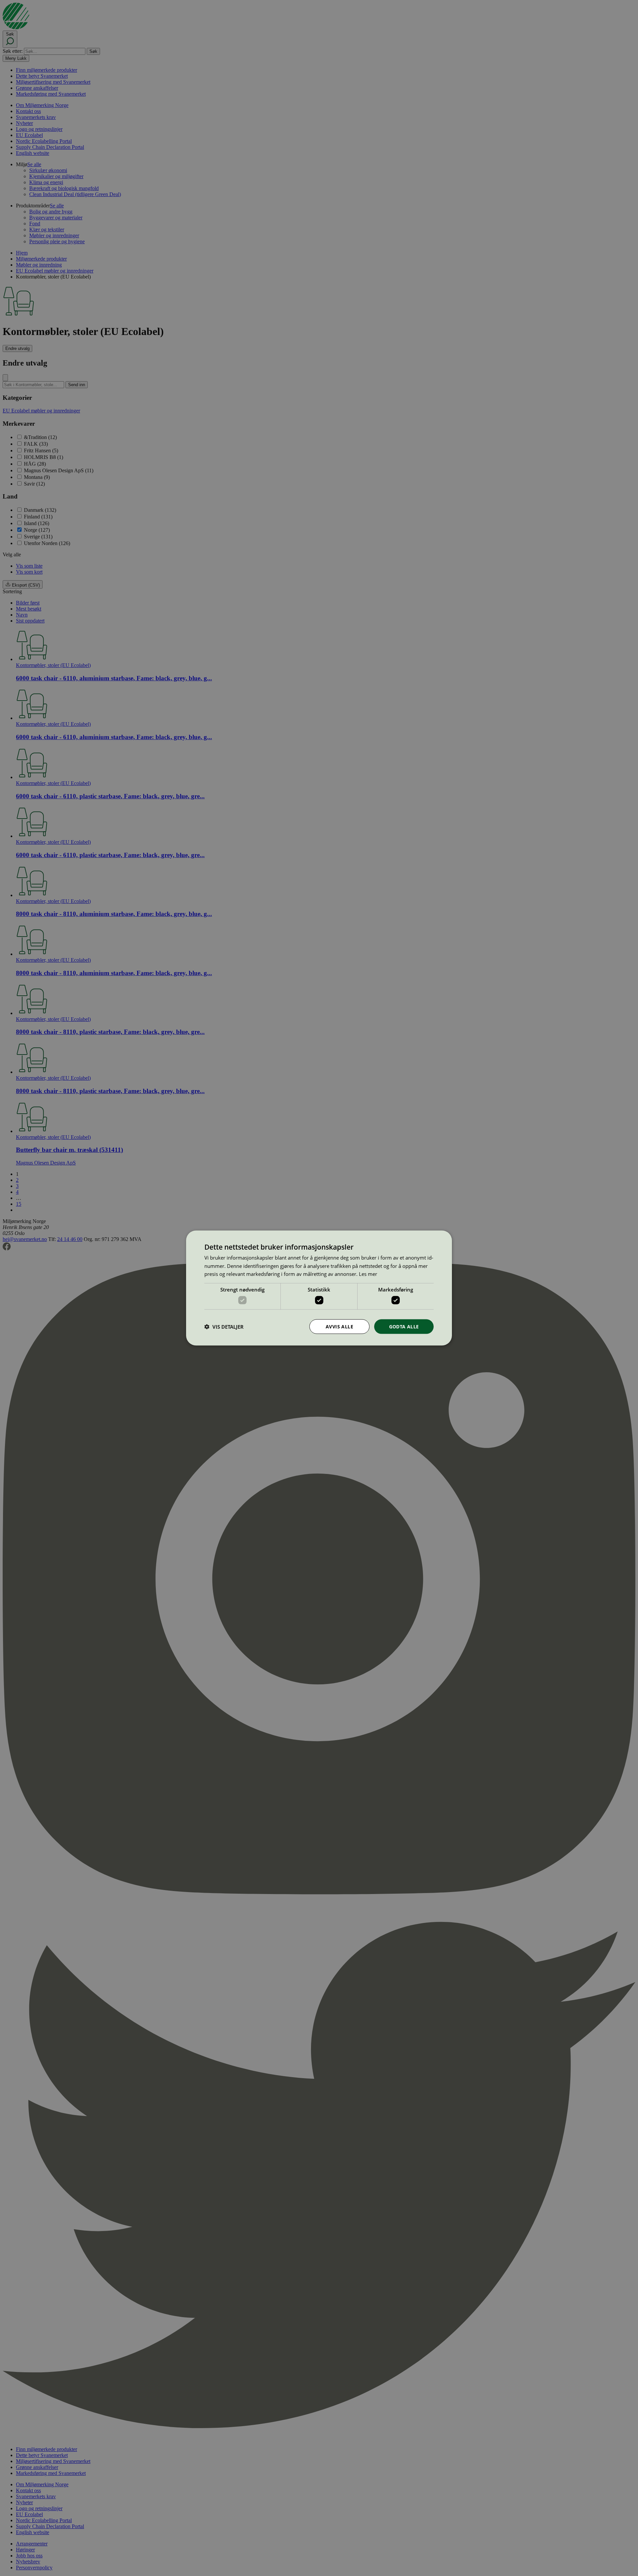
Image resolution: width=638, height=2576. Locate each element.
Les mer (368, 1274)
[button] (224, 1327)
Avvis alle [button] (339, 1326)
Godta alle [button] (404, 1326)
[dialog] (319, 1288)
